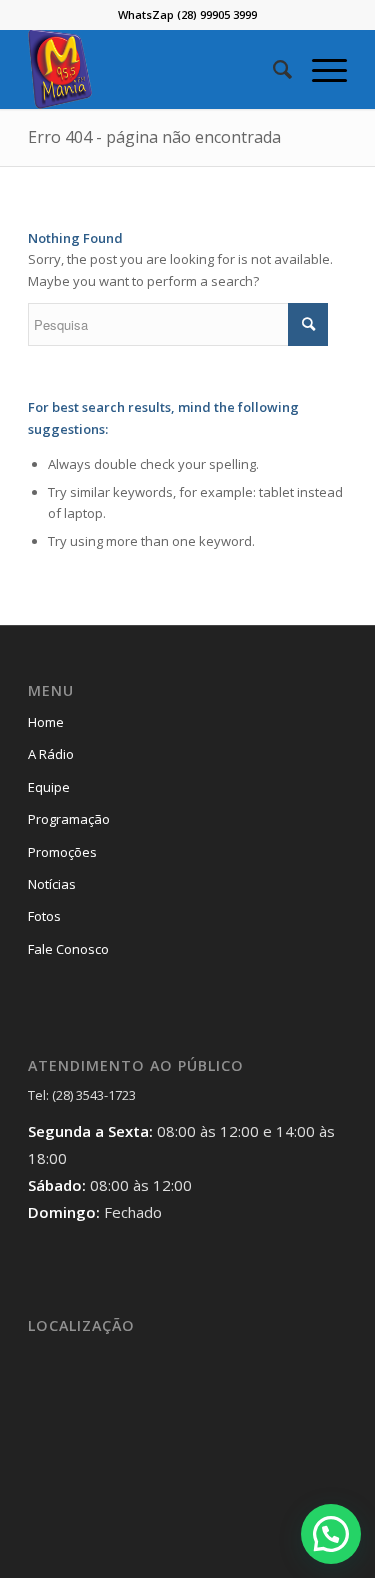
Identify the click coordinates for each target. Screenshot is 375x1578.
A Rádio (51, 754)
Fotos (44, 916)
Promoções (62, 852)
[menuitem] (272, 69)
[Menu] (319, 69)
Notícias (52, 884)
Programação (69, 819)
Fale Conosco (68, 949)
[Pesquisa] (272, 69)
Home (46, 722)
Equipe (49, 787)
